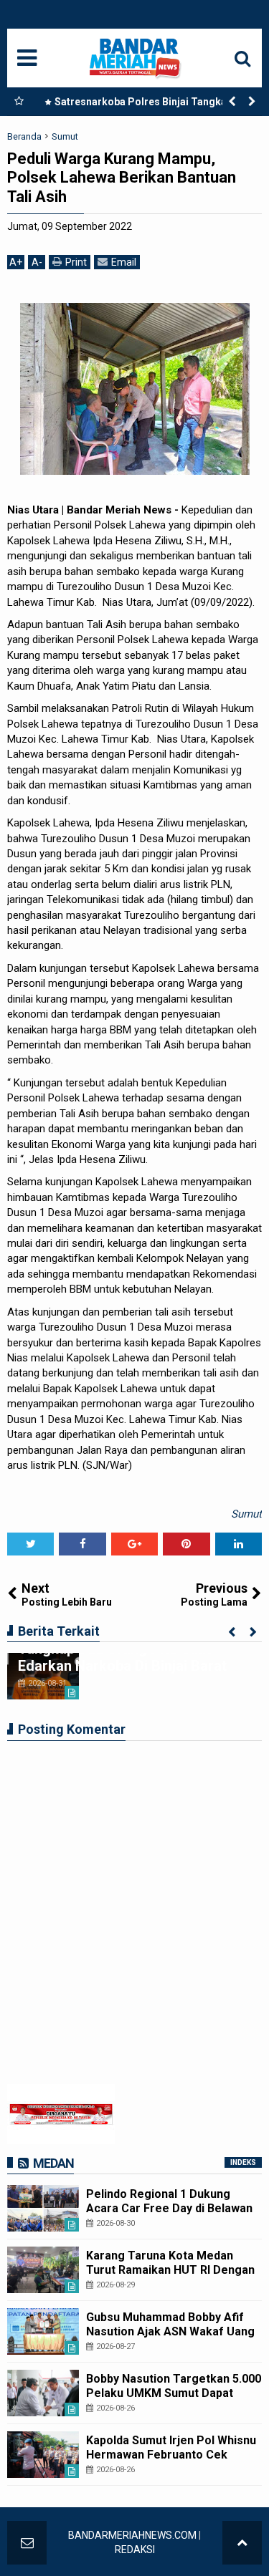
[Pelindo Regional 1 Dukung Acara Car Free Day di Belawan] (43, 2208)
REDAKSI (135, 2550)
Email (124, 262)
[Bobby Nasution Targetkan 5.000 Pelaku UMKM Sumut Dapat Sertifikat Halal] (43, 2393)
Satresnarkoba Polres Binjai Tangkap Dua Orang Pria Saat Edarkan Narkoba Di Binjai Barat (151, 105)
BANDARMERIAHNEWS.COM (132, 2535)
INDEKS (243, 2162)
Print (76, 262)
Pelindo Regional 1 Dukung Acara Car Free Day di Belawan (169, 2201)
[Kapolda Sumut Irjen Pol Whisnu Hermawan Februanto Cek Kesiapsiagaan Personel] (43, 2455)
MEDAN (53, 2163)
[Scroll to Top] (242, 2543)
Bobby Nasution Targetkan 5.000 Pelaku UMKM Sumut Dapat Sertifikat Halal (174, 2392)
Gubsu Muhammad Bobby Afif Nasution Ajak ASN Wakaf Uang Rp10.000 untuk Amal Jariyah (170, 2331)
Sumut (246, 1514)
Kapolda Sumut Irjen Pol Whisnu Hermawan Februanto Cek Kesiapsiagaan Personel (171, 2454)
